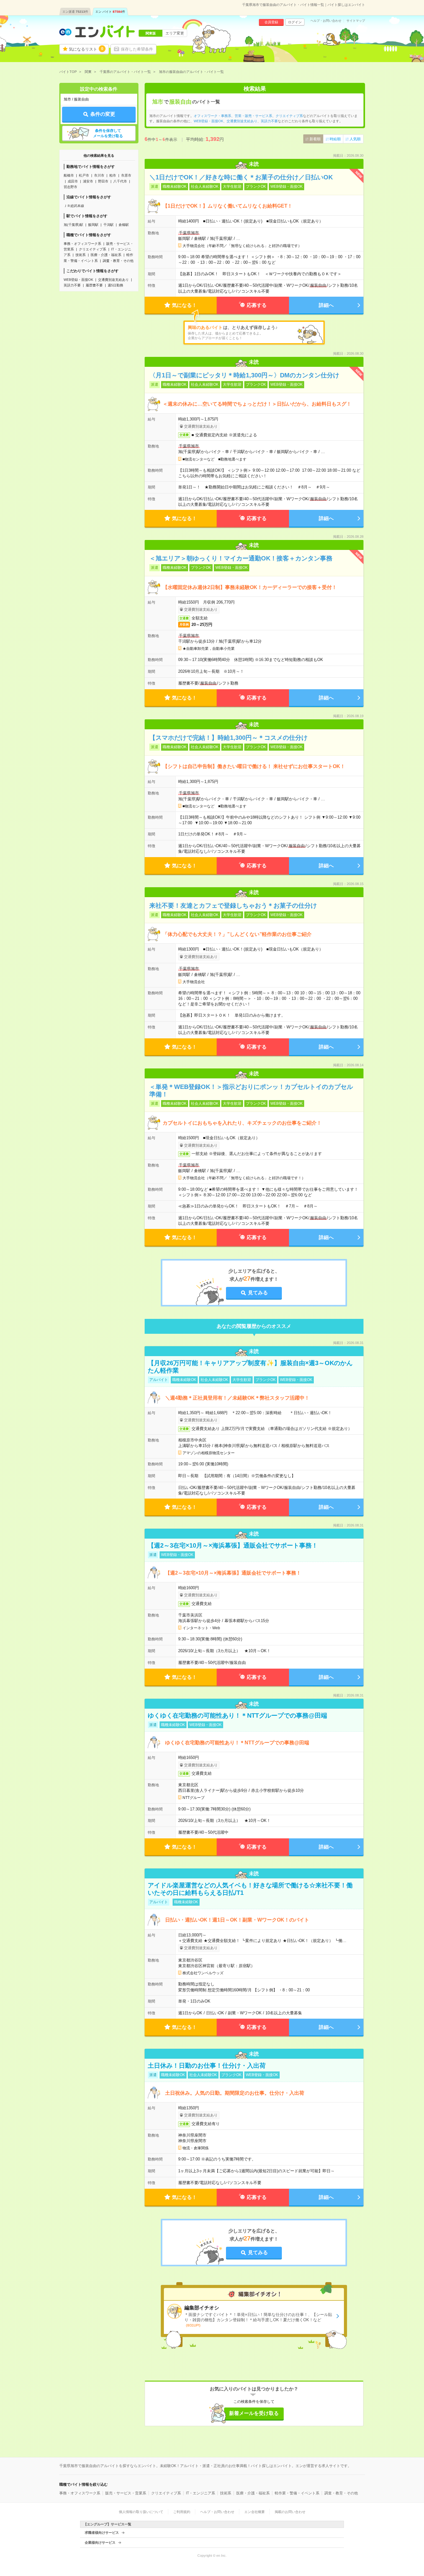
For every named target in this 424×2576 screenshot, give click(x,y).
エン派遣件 (75, 12)
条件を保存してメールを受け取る (108, 133)
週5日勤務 (115, 285)
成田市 (73, 181)
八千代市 (120, 181)
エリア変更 (175, 33)
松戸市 (84, 175)
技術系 (81, 255)
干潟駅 (108, 225)
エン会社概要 (255, 2512)
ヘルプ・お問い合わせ (326, 21)
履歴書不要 (94, 285)
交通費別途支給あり (113, 280)
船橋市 (69, 175)
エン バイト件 (110, 12)
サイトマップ (356, 21)
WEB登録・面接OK (78, 280)
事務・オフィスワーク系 (82, 244)
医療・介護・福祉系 (106, 255)
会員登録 (271, 22)
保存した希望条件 (137, 49)
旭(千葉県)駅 (73, 225)
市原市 (126, 175)
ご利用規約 (182, 2512)
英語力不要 (72, 285)
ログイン (295, 22)
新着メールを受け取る (254, 2413)
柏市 (113, 175)
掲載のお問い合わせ (290, 2512)
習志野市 (70, 187)
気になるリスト (86, 49)
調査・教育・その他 (118, 261)
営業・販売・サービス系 (253, 116)
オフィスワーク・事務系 (212, 116)
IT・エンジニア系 (201, 2493)
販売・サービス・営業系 (126, 2493)
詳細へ (326, 305)
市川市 (99, 175)
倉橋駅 (124, 225)
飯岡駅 (93, 225)
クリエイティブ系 (92, 249)
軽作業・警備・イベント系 (297, 2493)
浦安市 (88, 181)
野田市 (103, 181)
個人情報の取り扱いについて (141, 2512)
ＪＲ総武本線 (74, 206)
